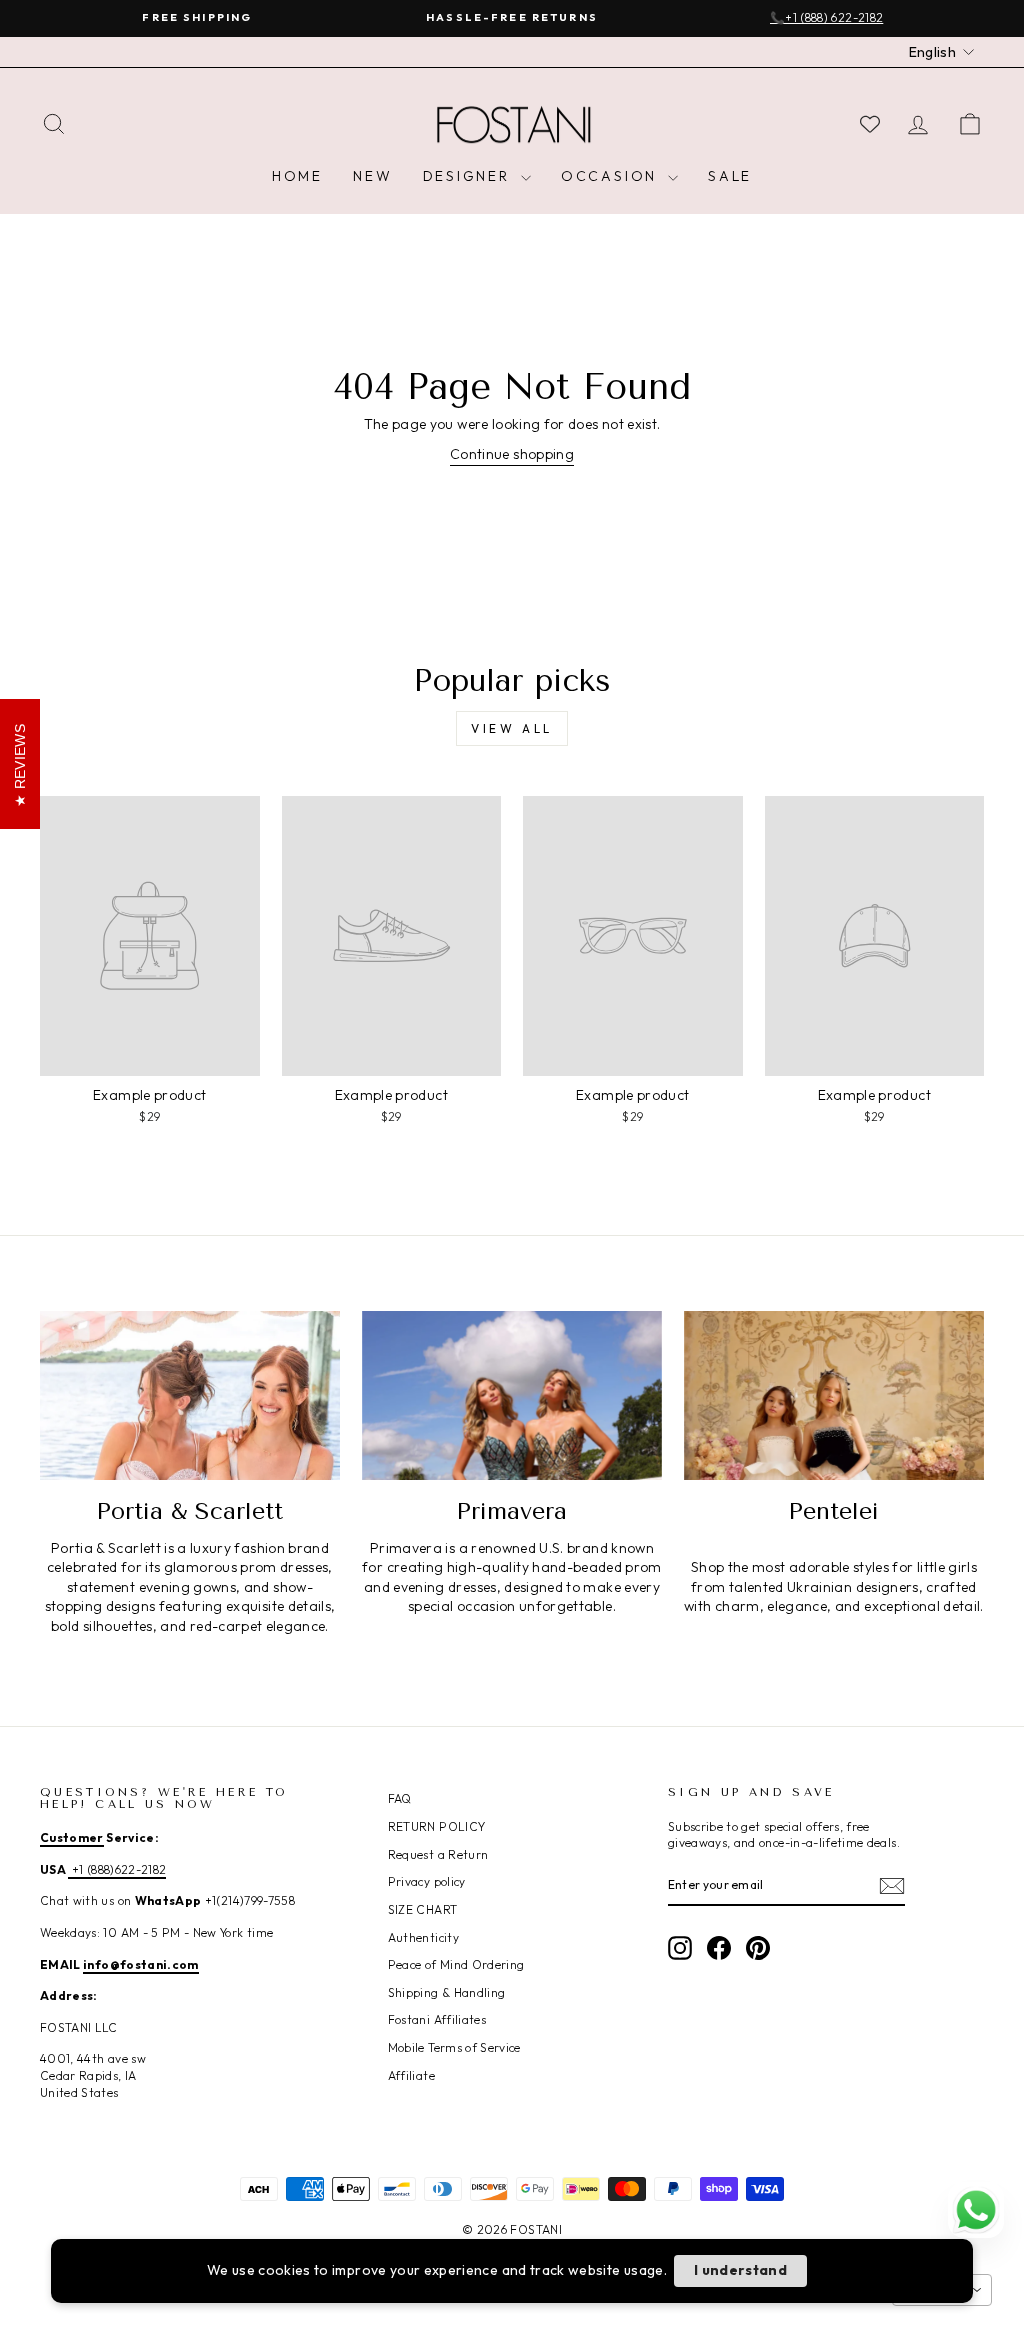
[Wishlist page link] (870, 124)
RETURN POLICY (437, 1826)
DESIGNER (469, 176)
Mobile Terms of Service (454, 2047)
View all (512, 728)
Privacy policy (427, 1881)
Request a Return (438, 1854)
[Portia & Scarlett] (190, 1395)
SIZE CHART (423, 1909)
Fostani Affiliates (437, 2019)
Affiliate (411, 2075)
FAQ (400, 1798)
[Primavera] (512, 1395)
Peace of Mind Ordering (456, 1964)
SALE (730, 176)
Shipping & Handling (447, 1992)
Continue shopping (512, 454)
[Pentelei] (834, 1395)
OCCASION (612, 176)
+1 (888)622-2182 (117, 1869)
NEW (372, 176)
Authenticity (423, 1937)
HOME (297, 176)
